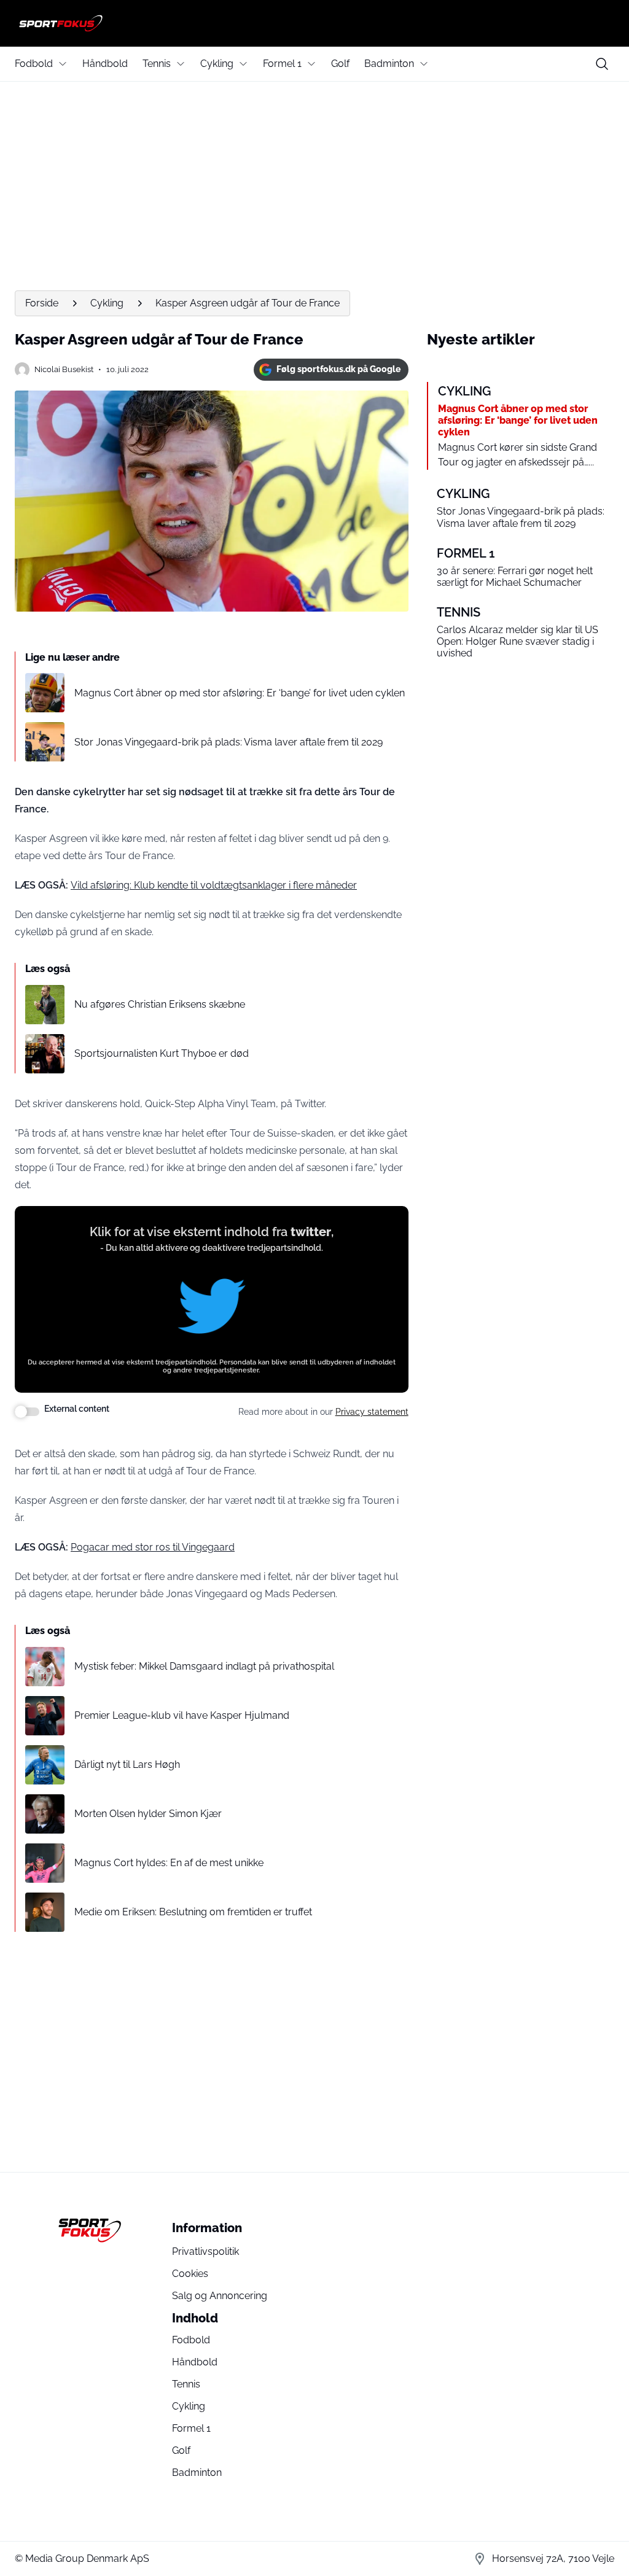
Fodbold (34, 64)
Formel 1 (282, 64)
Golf (340, 64)
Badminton (389, 64)
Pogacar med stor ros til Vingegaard (153, 1547)
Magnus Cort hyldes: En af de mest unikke (169, 1863)
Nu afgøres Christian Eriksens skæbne (160, 1004)
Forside (42, 303)
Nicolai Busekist (64, 369)
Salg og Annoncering (220, 2296)
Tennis (157, 64)
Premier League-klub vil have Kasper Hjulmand (182, 1715)
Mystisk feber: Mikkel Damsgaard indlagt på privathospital (204, 1666)
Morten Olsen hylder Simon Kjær (148, 1814)
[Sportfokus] (314, 23)
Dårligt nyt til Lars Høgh (127, 1765)
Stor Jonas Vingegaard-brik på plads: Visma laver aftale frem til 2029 (229, 742)
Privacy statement (372, 1412)
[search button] (602, 64)
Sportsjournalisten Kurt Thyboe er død (162, 1053)
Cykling (217, 64)
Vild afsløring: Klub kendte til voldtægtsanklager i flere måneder (214, 885)
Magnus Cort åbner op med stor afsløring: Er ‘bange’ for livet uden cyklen (240, 693)
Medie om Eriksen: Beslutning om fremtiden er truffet (193, 1912)
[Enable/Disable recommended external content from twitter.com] (27, 1412)
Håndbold (105, 64)
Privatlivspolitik (205, 2251)
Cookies (190, 2274)
